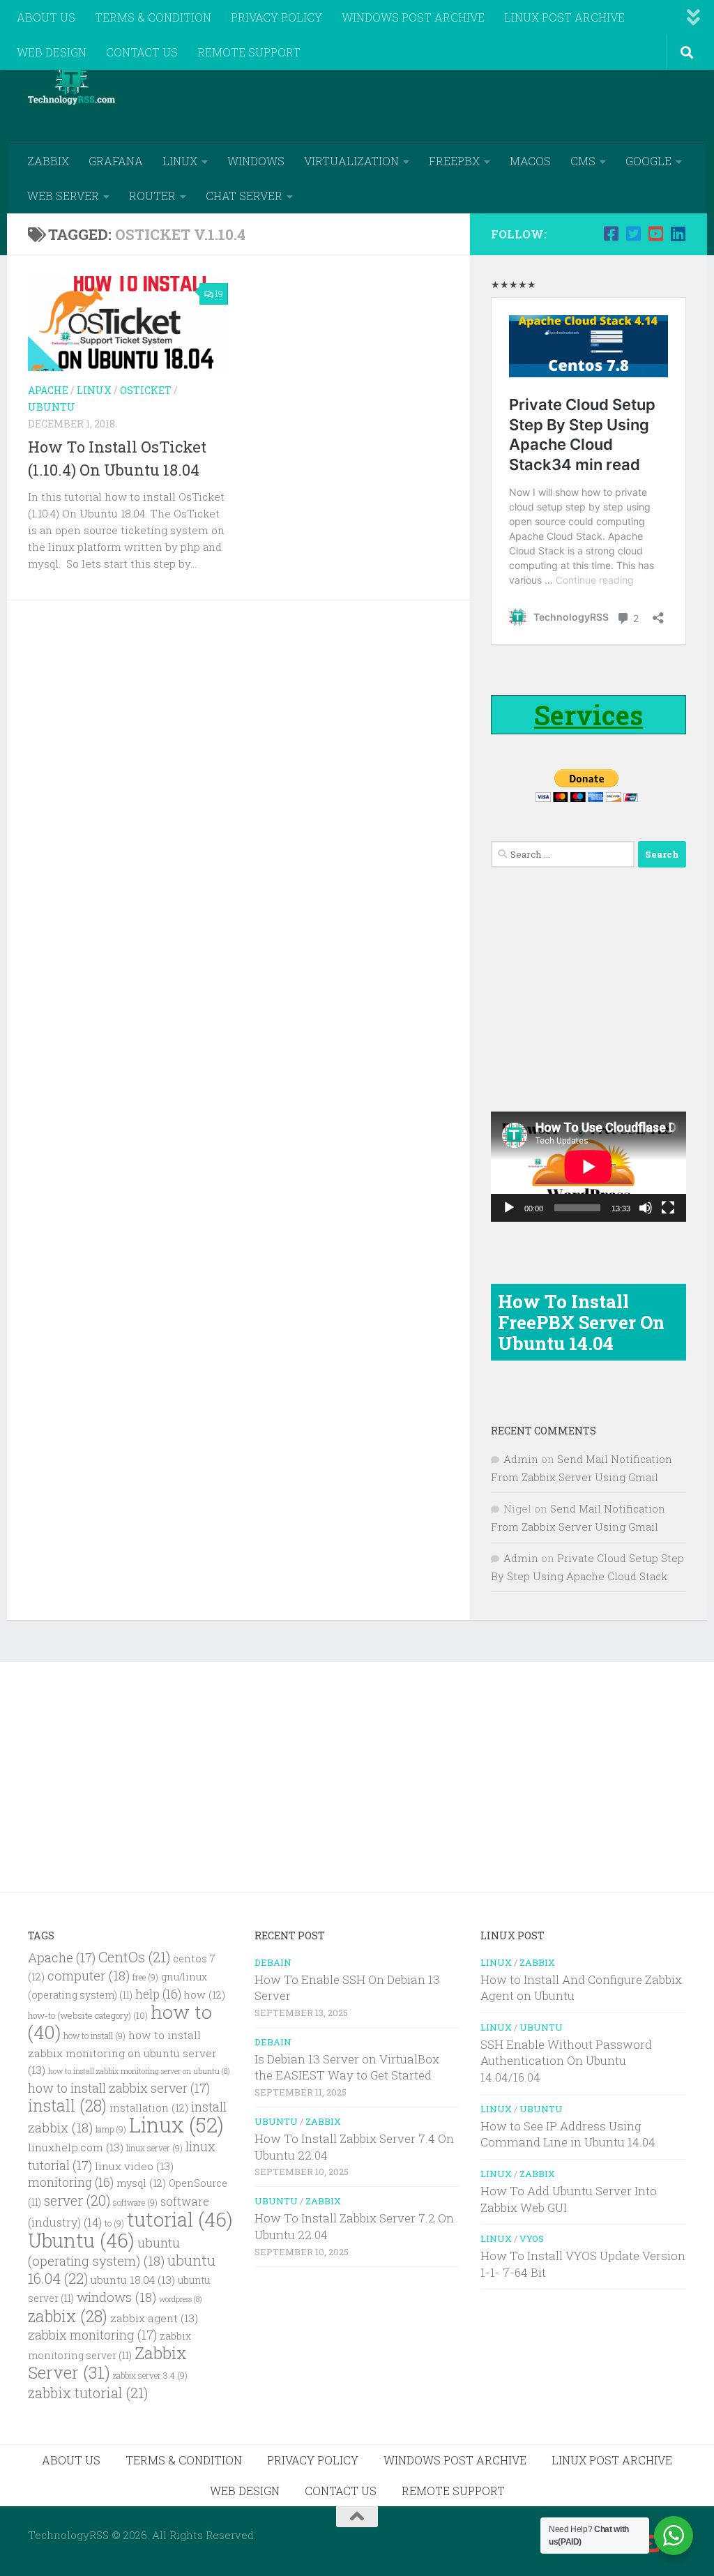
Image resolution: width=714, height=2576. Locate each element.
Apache (48, 390)
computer (89, 1975)
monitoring (71, 2182)
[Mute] (646, 1208)
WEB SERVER (63, 196)
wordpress (181, 2299)
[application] (588, 1167)
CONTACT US (142, 52)
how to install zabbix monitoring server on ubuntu (139, 2071)
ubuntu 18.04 (133, 2280)
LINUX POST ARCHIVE (564, 17)
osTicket (146, 390)
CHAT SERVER (244, 196)
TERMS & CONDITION (153, 17)
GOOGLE (648, 161)
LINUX (180, 161)
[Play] (509, 1208)
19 (219, 294)
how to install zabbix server (119, 2088)
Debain (273, 1962)
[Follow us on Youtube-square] (655, 234)
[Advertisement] (432, 87)
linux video (134, 2166)
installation (149, 2108)
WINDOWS (256, 161)
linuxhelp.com (76, 2147)
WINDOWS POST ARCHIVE (413, 17)
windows (116, 2297)
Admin (521, 1459)
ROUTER (152, 196)
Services (588, 715)
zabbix (68, 2316)
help (158, 1994)
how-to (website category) (88, 2015)
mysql (141, 2183)
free (145, 1977)
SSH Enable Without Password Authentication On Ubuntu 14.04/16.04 (566, 2061)
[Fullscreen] (668, 1208)
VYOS (532, 2238)
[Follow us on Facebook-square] (611, 234)
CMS (583, 161)
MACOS (530, 161)
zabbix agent (154, 2318)
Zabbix (323, 2121)
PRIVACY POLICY (276, 17)
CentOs (134, 1957)
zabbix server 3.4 (150, 2376)
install (67, 2105)
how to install (94, 2036)
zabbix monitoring (92, 2335)
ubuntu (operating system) (104, 2251)
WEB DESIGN (52, 52)
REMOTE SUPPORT (249, 52)
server (77, 2200)
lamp (111, 2129)
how (205, 1995)
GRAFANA (116, 161)
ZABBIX (48, 161)
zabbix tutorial (88, 2393)
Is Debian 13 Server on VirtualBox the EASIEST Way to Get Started (347, 2067)
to (114, 2223)
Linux (94, 390)
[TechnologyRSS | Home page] (71, 84)
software (135, 2203)
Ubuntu (52, 407)
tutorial (180, 2219)
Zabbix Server (107, 2363)
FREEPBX (454, 161)
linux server (154, 2148)
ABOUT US (46, 17)
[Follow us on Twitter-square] (633, 234)
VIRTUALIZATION (351, 161)
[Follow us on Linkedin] (678, 234)
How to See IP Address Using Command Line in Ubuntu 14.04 (568, 2134)
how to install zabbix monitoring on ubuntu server (122, 2052)
